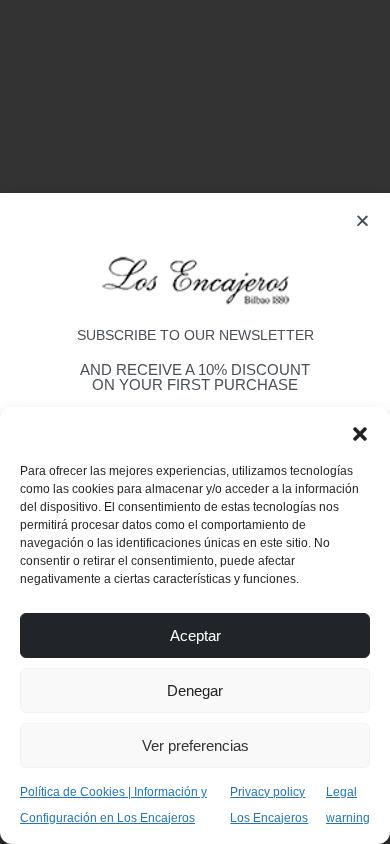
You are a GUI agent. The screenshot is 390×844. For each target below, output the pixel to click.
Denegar (195, 690)
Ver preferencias (195, 745)
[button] (360, 432)
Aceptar (195, 635)
